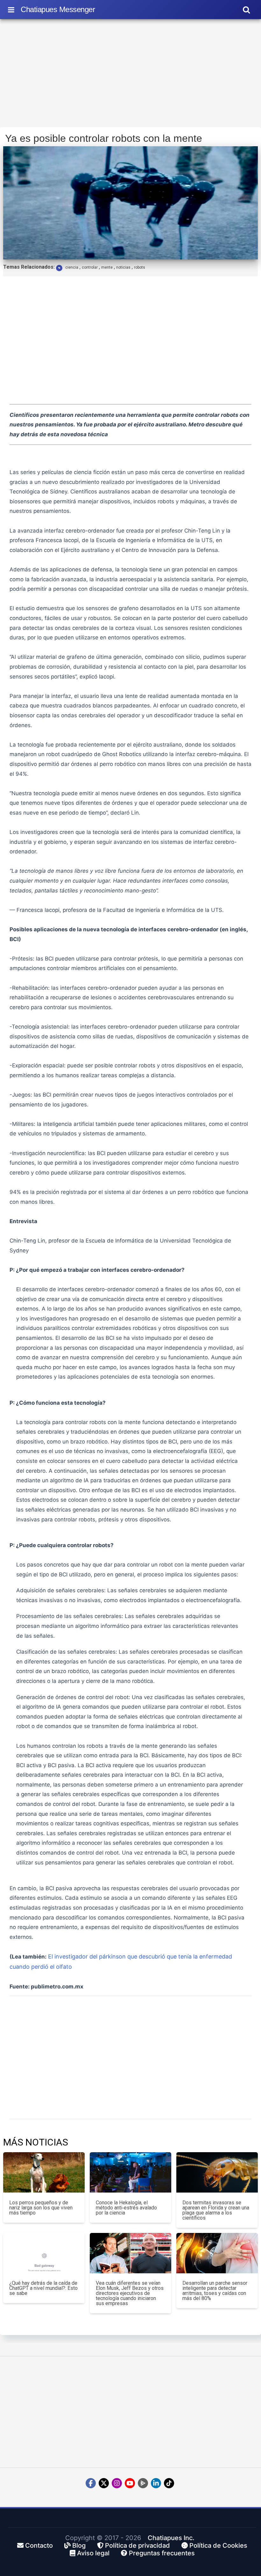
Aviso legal (92, 2553)
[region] (130, 75)
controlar (90, 267)
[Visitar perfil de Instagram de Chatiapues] (117, 2483)
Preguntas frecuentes (161, 2553)
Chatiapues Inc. (171, 2538)
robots (140, 267)
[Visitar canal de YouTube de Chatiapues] (130, 2483)
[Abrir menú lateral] (11, 10)
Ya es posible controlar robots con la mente (104, 138)
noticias (123, 267)
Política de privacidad (137, 2545)
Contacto (38, 2545)
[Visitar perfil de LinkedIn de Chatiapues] (156, 2483)
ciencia (72, 267)
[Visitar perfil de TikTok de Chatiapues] (169, 2483)
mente (107, 267)
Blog (78, 2545)
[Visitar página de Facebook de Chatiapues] (91, 2483)
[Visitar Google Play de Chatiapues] (143, 2483)
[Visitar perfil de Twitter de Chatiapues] (104, 2483)
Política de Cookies (218, 2545)
